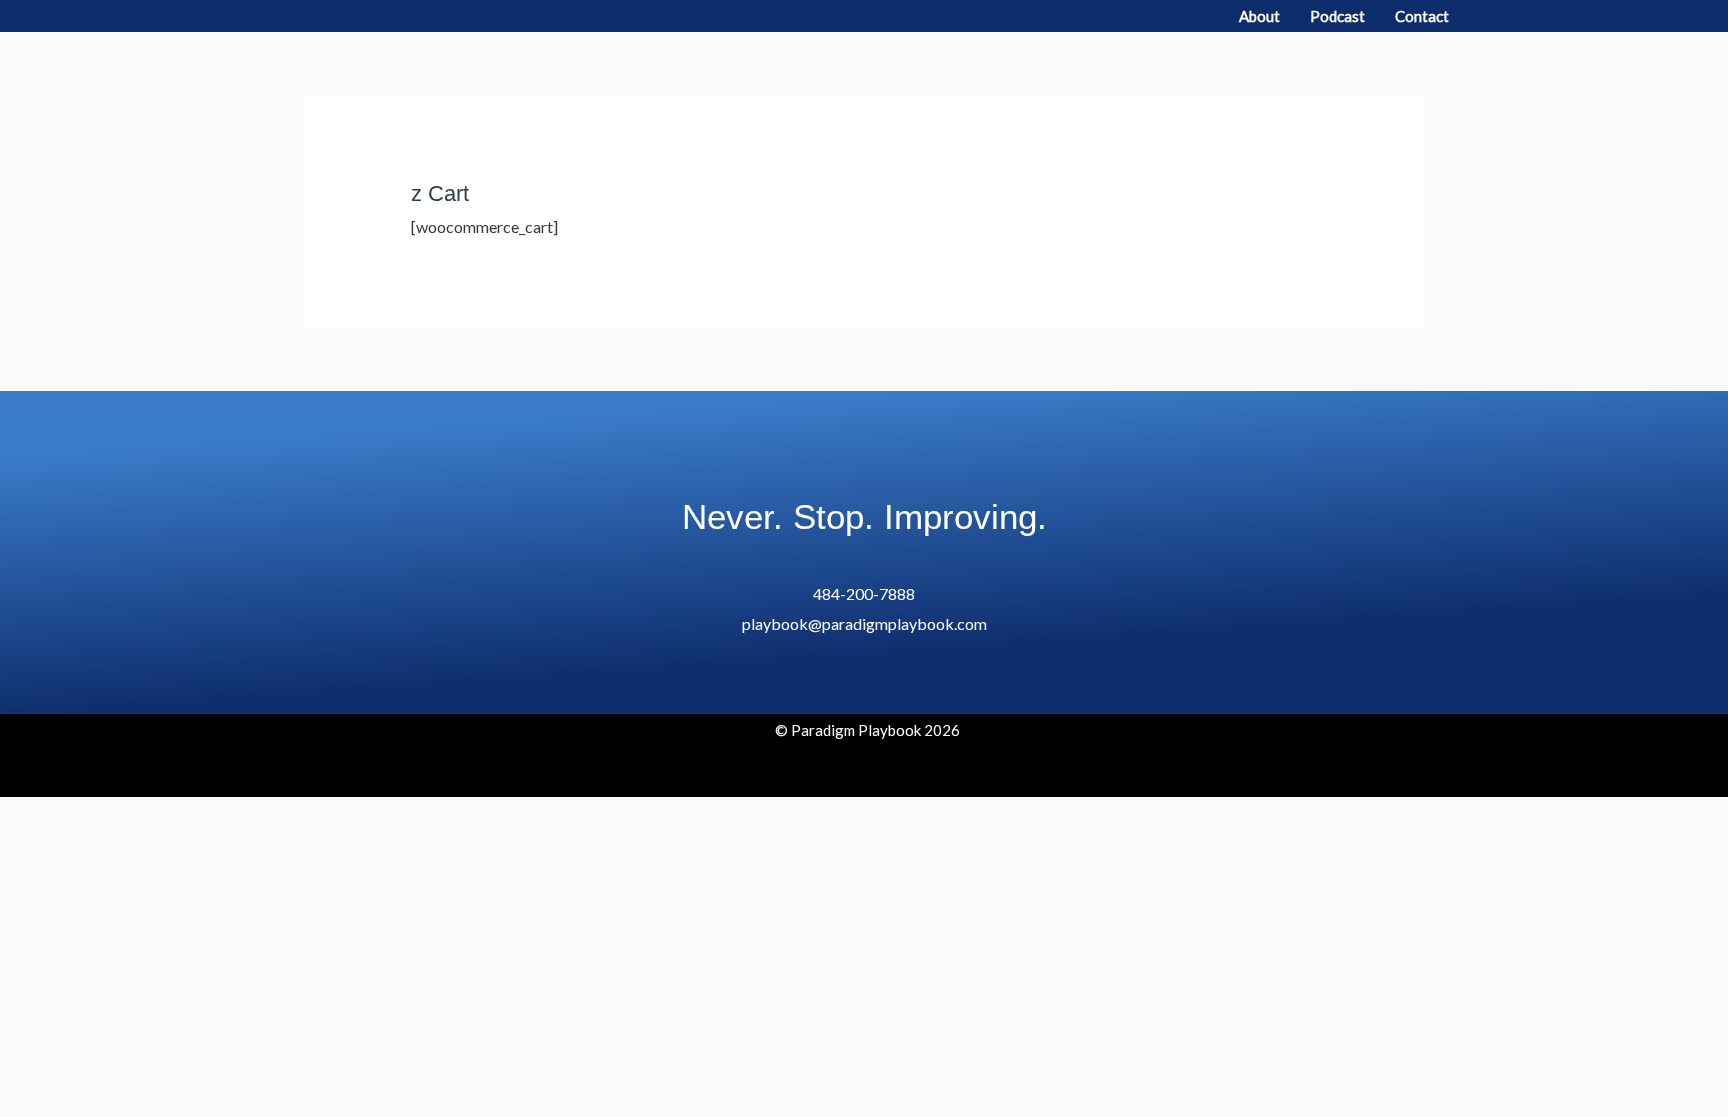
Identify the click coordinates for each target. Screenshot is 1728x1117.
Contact (1422, 16)
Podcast (1337, 16)
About (1259, 16)
